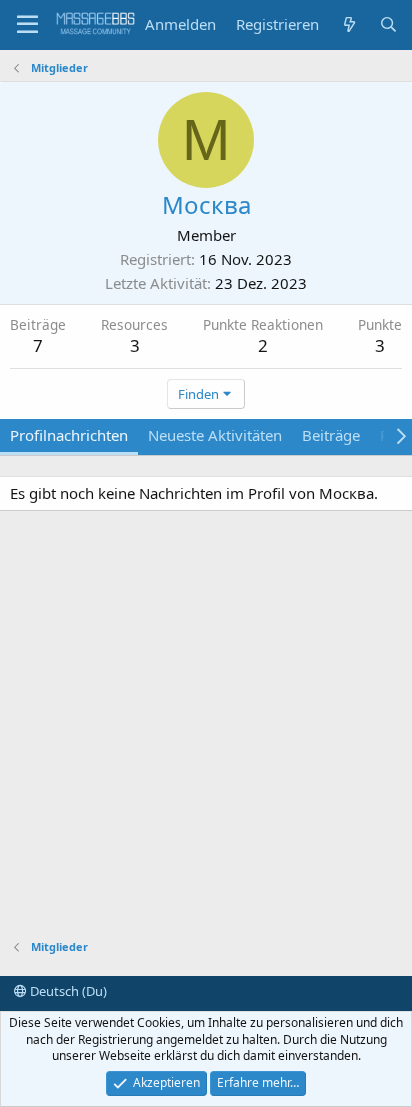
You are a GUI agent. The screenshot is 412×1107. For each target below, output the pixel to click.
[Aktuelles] (348, 24)
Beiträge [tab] (331, 435)
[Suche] (388, 24)
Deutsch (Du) (67, 991)
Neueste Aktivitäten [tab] (215, 435)
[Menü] (27, 25)
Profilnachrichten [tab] (69, 435)
